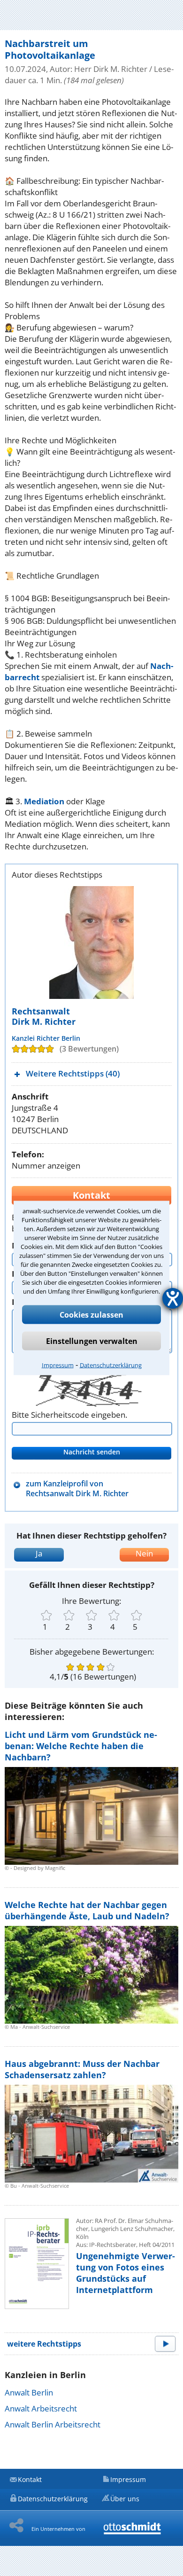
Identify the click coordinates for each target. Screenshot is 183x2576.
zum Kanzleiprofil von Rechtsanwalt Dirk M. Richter (77, 1489)
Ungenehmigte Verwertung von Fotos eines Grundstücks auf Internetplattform (126, 2273)
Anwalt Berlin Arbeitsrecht (53, 2424)
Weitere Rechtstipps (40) (73, 1073)
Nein (144, 1553)
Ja (39, 1553)
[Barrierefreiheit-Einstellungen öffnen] (173, 1298)
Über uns (125, 2499)
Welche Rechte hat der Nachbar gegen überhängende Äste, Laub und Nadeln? (87, 1910)
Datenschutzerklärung (111, 1365)
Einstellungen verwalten (92, 1341)
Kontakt (30, 2479)
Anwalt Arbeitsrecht (41, 2408)
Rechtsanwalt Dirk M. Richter (44, 1016)
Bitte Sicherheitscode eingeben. (69, 1415)
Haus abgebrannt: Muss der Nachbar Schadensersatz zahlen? (82, 2069)
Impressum (58, 1365)
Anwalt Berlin (29, 2392)
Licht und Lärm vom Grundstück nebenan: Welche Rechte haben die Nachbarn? (81, 1746)
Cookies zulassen (91, 1315)
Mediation (44, 801)
